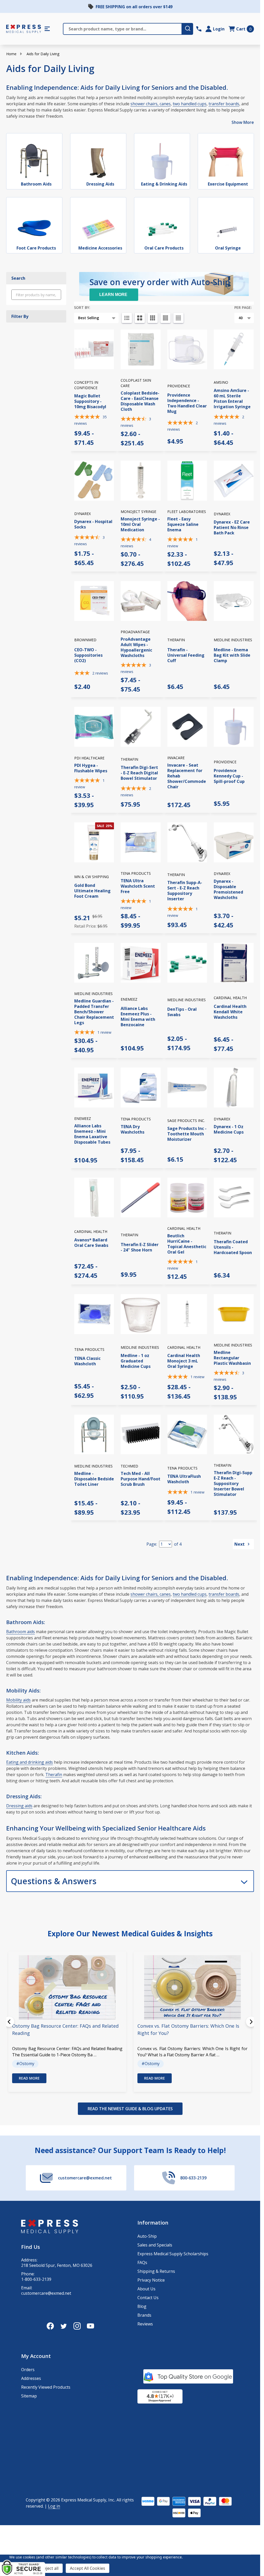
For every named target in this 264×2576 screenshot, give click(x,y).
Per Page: (243, 307)
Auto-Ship (147, 2236)
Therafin (54, 1775)
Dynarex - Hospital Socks (93, 524)
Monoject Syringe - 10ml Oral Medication (140, 524)
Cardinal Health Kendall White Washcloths (230, 1012)
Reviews (145, 2324)
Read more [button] (29, 2078)
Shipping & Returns (156, 2271)
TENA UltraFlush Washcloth (184, 1479)
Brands (144, 2315)
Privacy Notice (151, 2280)
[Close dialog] (153, 2431)
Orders (28, 2370)
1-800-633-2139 (36, 2279)
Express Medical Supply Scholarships (173, 2254)
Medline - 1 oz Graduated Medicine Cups (136, 1361)
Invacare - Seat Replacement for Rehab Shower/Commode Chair (187, 776)
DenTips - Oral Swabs (182, 1012)
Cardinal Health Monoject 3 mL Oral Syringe (184, 1361)
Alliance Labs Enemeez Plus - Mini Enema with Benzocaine (138, 1017)
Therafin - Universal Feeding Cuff (186, 655)
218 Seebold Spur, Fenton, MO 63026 (57, 2265)
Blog (142, 2306)
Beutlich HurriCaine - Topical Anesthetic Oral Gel (187, 1244)
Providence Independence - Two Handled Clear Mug (187, 403)
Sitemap (29, 2396)
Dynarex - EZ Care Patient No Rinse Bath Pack (232, 527)
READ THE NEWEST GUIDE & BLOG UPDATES (130, 2109)
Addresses (31, 2378)
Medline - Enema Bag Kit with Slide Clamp (232, 655)
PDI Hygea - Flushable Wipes (91, 768)
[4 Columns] (166, 318)
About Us (146, 2289)
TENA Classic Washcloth (87, 1361)
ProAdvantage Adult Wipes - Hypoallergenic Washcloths (136, 647)
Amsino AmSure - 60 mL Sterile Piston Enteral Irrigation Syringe (232, 399)
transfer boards (224, 104)
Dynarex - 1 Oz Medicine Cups (229, 1129)
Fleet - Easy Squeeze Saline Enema (183, 524)
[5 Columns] (178, 318)
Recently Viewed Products (46, 2387)
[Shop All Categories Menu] (47, 29)
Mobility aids (18, 1700)
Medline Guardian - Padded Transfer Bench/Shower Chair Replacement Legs (94, 1012)
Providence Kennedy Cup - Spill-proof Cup (229, 776)
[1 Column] (127, 318)
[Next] (251, 2022)
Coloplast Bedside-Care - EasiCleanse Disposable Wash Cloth (140, 401)
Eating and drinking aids (30, 1762)
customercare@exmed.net (46, 2293)
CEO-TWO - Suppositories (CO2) (88, 655)
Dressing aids (19, 1806)
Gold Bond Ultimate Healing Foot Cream (92, 891)
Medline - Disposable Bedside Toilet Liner (94, 1479)
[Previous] (9, 2022)
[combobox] (21, 2527)
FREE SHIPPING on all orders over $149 (134, 7)
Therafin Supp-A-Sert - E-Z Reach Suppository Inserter (185, 891)
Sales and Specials (155, 2245)
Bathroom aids (20, 1632)
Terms (18, 2552)
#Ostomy (25, 2064)
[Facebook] (50, 2326)
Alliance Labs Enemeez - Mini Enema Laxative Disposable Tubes (92, 1134)
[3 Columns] (153, 318)
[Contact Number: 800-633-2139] (199, 29)
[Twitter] (64, 2326)
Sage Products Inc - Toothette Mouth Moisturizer (187, 1134)
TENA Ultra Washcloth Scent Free (138, 886)
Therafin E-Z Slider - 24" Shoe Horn (140, 1247)
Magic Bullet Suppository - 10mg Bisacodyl (90, 401)
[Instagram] (77, 2326)
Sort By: (82, 307)
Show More (243, 122)
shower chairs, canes (151, 104)
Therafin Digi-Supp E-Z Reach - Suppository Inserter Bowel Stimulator (233, 1483)
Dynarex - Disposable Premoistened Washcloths (228, 889)
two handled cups (190, 104)
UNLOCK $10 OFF (46, 2562)
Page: (152, 1544)
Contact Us (148, 2298)
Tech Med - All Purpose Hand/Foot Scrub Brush (141, 1479)
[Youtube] (90, 2326)
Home (11, 54)
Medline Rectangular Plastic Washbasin (232, 1358)
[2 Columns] (140, 318)
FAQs (142, 2262)
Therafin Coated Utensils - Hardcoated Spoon (233, 1247)
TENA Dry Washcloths (133, 1129)
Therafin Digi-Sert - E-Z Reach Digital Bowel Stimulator (139, 773)
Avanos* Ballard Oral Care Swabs (91, 1243)
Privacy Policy (63, 2549)
